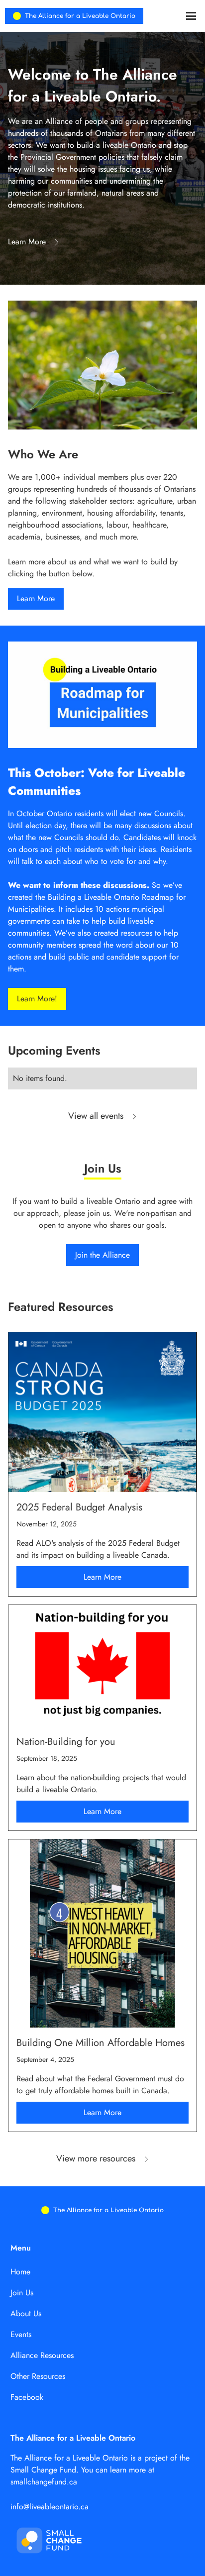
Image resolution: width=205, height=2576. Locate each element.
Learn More (36, 598)
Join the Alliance (102, 1255)
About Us (26, 2313)
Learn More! (37, 999)
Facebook (27, 2397)
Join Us (22, 2293)
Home (20, 2272)
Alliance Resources (42, 2355)
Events (21, 2334)
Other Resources (38, 2376)
